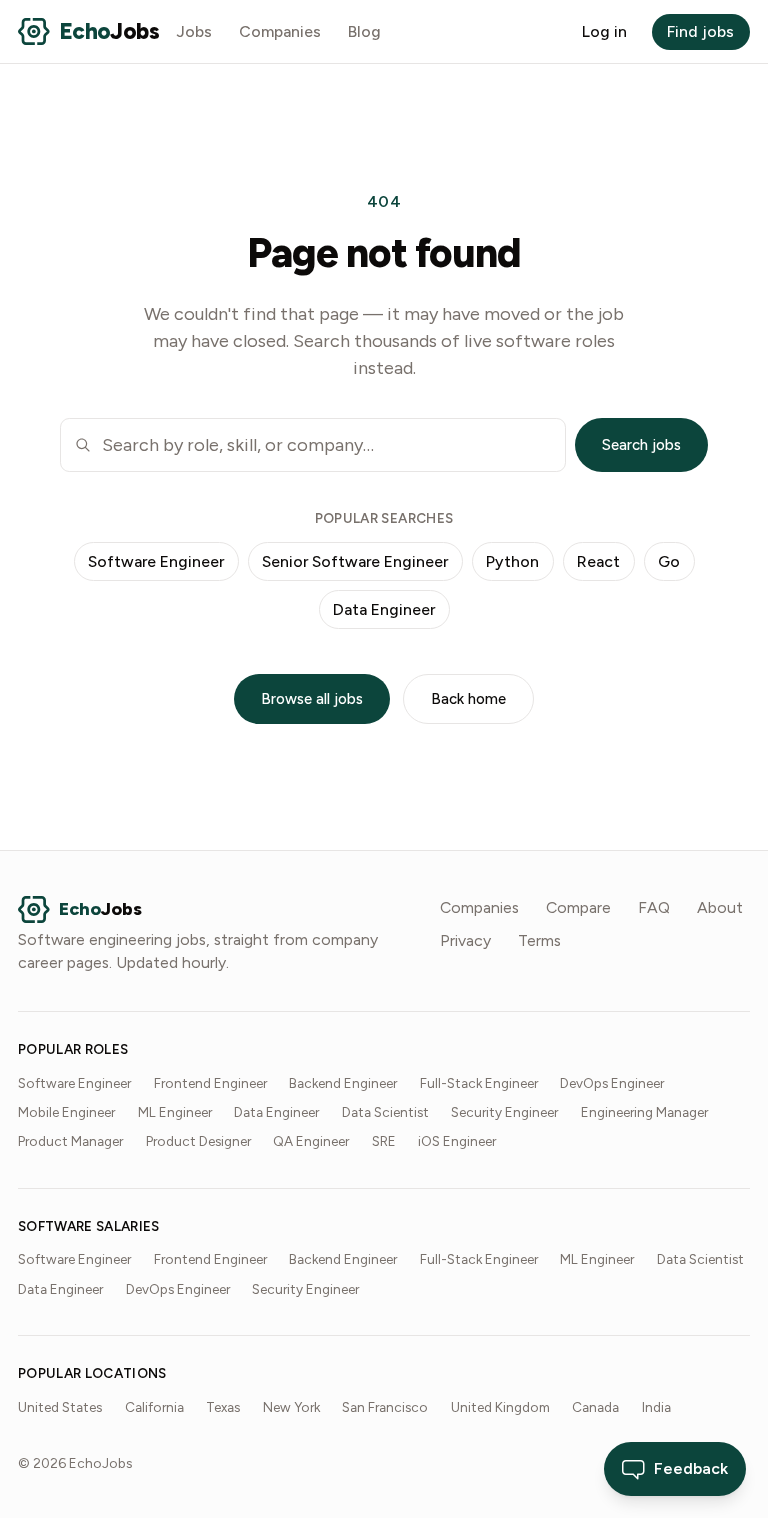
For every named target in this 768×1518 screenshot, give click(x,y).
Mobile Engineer (66, 1112)
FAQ (654, 907)
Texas (223, 1407)
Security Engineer (504, 1112)
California (154, 1407)
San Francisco (385, 1407)
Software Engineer (156, 561)
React (598, 561)
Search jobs (641, 445)
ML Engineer (175, 1112)
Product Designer (198, 1141)
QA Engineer (311, 1141)
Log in (604, 31)
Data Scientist (385, 1112)
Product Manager (70, 1141)
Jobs (194, 31)
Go (669, 561)
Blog (364, 31)
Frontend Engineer (210, 1083)
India (656, 1407)
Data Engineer (384, 609)
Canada (595, 1407)
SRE (384, 1141)
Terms (539, 940)
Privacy (465, 940)
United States (60, 1407)
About (720, 907)
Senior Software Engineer (355, 561)
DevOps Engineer (612, 1083)
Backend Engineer (343, 1083)
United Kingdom (500, 1407)
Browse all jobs (312, 699)
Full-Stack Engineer (479, 1083)
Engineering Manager (644, 1112)
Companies (280, 31)
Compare (578, 907)
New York (291, 1407)
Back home (468, 699)
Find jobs (700, 31)
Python (512, 561)
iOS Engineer (457, 1141)
